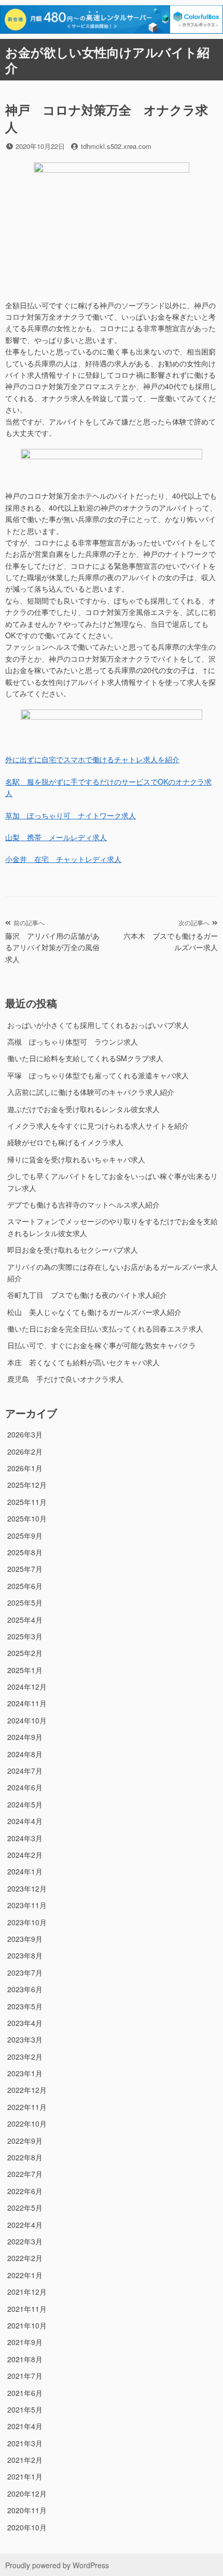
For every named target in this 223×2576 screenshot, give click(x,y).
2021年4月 (25, 2426)
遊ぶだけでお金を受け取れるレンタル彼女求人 (83, 1109)
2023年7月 (25, 1972)
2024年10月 (27, 1720)
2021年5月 (25, 2409)
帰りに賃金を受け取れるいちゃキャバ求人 (76, 1159)
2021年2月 (25, 2460)
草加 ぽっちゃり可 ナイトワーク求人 (71, 815)
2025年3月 (25, 1636)
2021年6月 (25, 2393)
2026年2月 (25, 1451)
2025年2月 (25, 1653)
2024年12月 (27, 1687)
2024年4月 (25, 1821)
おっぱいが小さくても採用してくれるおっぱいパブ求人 (98, 1025)
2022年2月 (25, 2258)
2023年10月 (27, 1922)
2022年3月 (25, 2241)
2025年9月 (25, 1536)
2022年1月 (25, 2275)
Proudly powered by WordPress (57, 2565)
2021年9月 (25, 2342)
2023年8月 (25, 1955)
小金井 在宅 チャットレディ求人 (63, 859)
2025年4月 (25, 1620)
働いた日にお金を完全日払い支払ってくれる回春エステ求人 (105, 1328)
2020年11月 (27, 2510)
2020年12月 (27, 2493)
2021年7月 (25, 2376)
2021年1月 (25, 2476)
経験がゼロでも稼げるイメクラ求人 (65, 1142)
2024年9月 (25, 1737)
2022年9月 (25, 2141)
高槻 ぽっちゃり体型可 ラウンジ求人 (73, 1042)
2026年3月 (25, 1434)
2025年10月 (27, 1518)
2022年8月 (25, 2157)
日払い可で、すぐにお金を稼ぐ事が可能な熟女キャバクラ (102, 1345)
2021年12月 (27, 2292)
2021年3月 (25, 2443)
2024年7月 (25, 1771)
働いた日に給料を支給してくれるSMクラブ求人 (85, 1058)
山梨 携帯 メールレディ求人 (56, 837)
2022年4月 (25, 2225)
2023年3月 (25, 2039)
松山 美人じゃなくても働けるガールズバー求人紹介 (94, 1312)
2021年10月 (27, 2325)
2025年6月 (25, 1586)
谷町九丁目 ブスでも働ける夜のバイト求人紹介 (87, 1295)
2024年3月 (25, 1838)
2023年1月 (25, 2073)
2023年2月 (25, 2057)
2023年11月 (27, 1905)
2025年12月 (27, 1485)
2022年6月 (25, 2191)
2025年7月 (25, 1569)
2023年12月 (27, 1888)
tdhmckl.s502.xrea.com (116, 146)
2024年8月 (25, 1754)
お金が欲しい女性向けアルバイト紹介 (107, 60)
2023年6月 (25, 1989)
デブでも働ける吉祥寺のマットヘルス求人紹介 (83, 1204)
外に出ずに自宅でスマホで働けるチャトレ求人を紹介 (92, 759)
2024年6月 (25, 1787)
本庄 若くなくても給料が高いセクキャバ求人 (83, 1362)
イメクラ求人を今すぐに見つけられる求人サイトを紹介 (98, 1126)
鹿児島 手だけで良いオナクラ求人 (65, 1379)
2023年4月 (25, 2023)
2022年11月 (27, 2107)
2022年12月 (27, 2090)
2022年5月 (25, 2208)
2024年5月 (25, 1804)
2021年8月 (25, 2359)
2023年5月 (25, 2006)
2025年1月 (25, 1670)
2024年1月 (25, 1871)
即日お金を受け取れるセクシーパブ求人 (73, 1250)
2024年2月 (25, 1855)
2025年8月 (25, 1552)
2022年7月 (25, 2174)
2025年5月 (25, 1602)
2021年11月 (27, 2309)
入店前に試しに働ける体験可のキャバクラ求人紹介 (91, 1092)
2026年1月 (25, 1468)
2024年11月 (27, 1703)
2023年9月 (25, 1939)
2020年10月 (27, 2527)
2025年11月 (27, 1502)
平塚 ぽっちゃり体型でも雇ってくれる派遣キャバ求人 (98, 1075)
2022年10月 (27, 2123)
